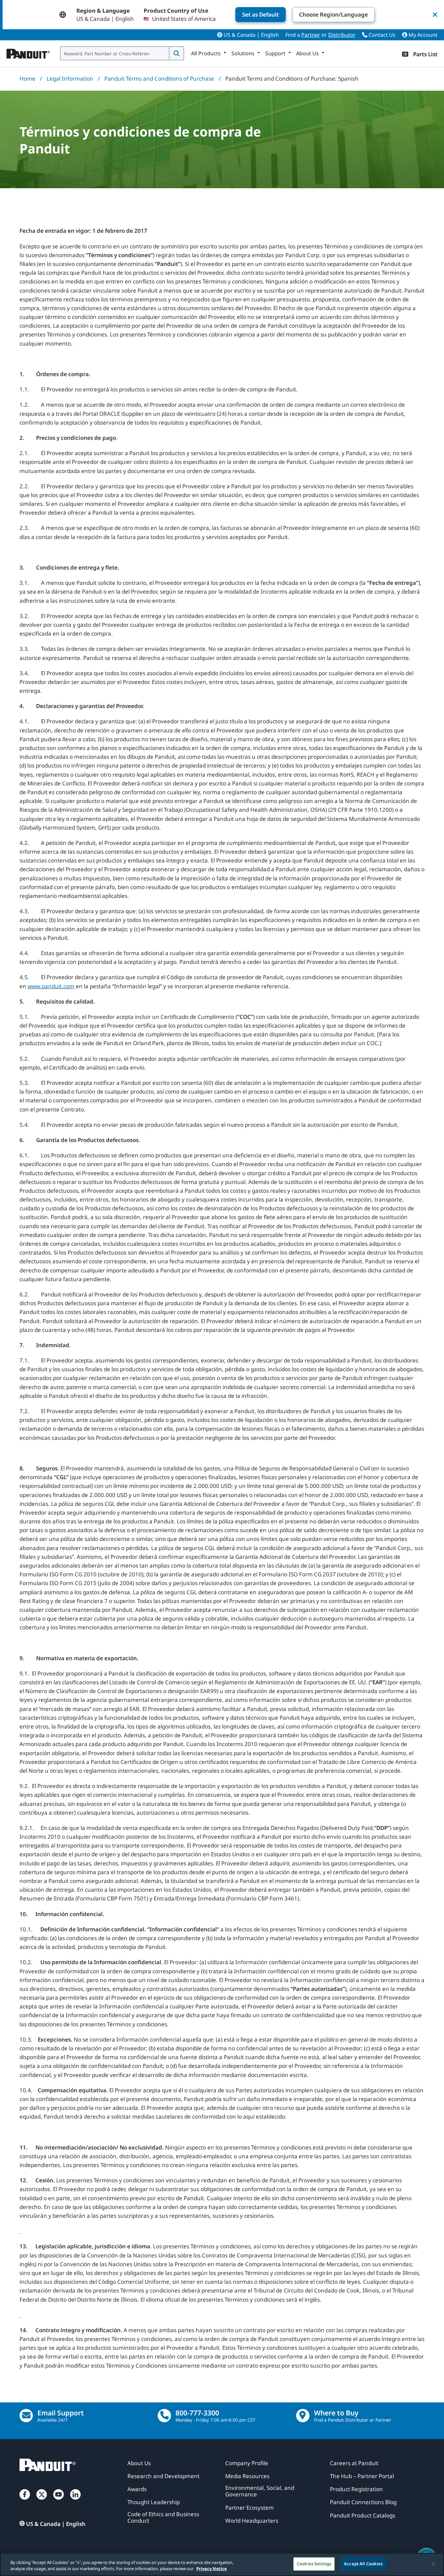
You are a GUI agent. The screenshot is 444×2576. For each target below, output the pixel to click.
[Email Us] (26, 2416)
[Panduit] (28, 52)
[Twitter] (42, 2501)
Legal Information (70, 79)
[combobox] (115, 53)
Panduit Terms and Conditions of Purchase (159, 79)
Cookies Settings (314, 2564)
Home (27, 79)
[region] (222, 2564)
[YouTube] (59, 2501)
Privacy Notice (212, 2569)
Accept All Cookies (363, 2564)
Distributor (342, 35)
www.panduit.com (51, 986)
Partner (311, 35)
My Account (422, 35)
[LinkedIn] (75, 2501)
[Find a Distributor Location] (303, 2416)
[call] (164, 2416)
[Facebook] (25, 2501)
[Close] (434, 2564)
